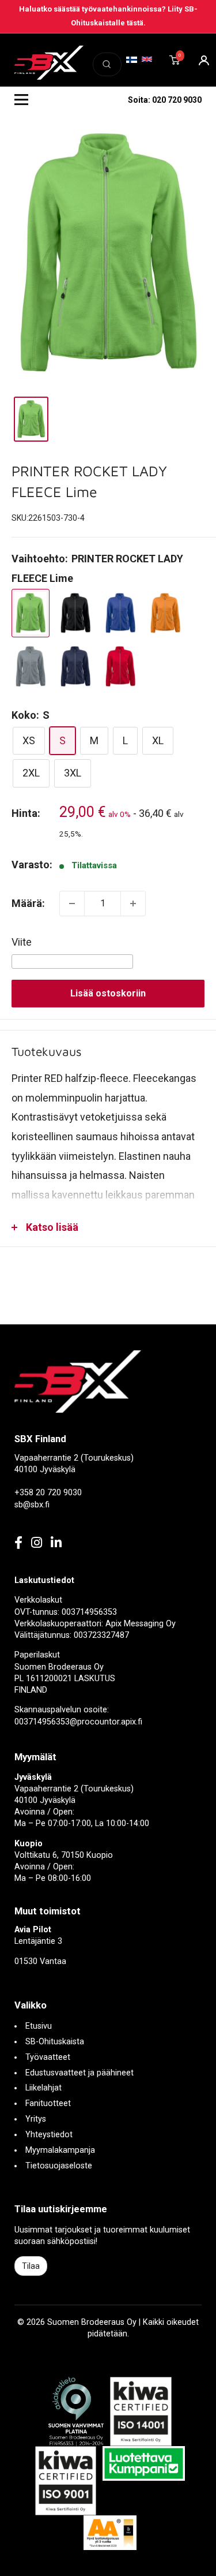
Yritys (36, 2119)
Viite (22, 942)
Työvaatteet (48, 2057)
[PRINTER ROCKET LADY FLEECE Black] (75, 613)
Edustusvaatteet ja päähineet (79, 2073)
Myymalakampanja (60, 2150)
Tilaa (31, 2266)
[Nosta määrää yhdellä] (133, 904)
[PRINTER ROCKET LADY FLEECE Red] (120, 667)
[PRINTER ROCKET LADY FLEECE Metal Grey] (31, 667)
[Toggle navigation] (21, 100)
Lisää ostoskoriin (108, 993)
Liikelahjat (43, 2088)
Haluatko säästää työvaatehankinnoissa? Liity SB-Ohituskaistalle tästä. (108, 16)
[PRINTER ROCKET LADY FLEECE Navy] (75, 667)
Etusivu (39, 2026)
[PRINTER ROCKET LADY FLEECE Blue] (120, 613)
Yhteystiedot (49, 2135)
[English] (147, 59)
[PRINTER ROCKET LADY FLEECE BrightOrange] (165, 613)
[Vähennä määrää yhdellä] (72, 904)
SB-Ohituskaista (55, 2042)
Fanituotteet (48, 2103)
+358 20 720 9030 (48, 1493)
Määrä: (28, 903)
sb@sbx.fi (32, 1505)
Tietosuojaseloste (59, 2166)
